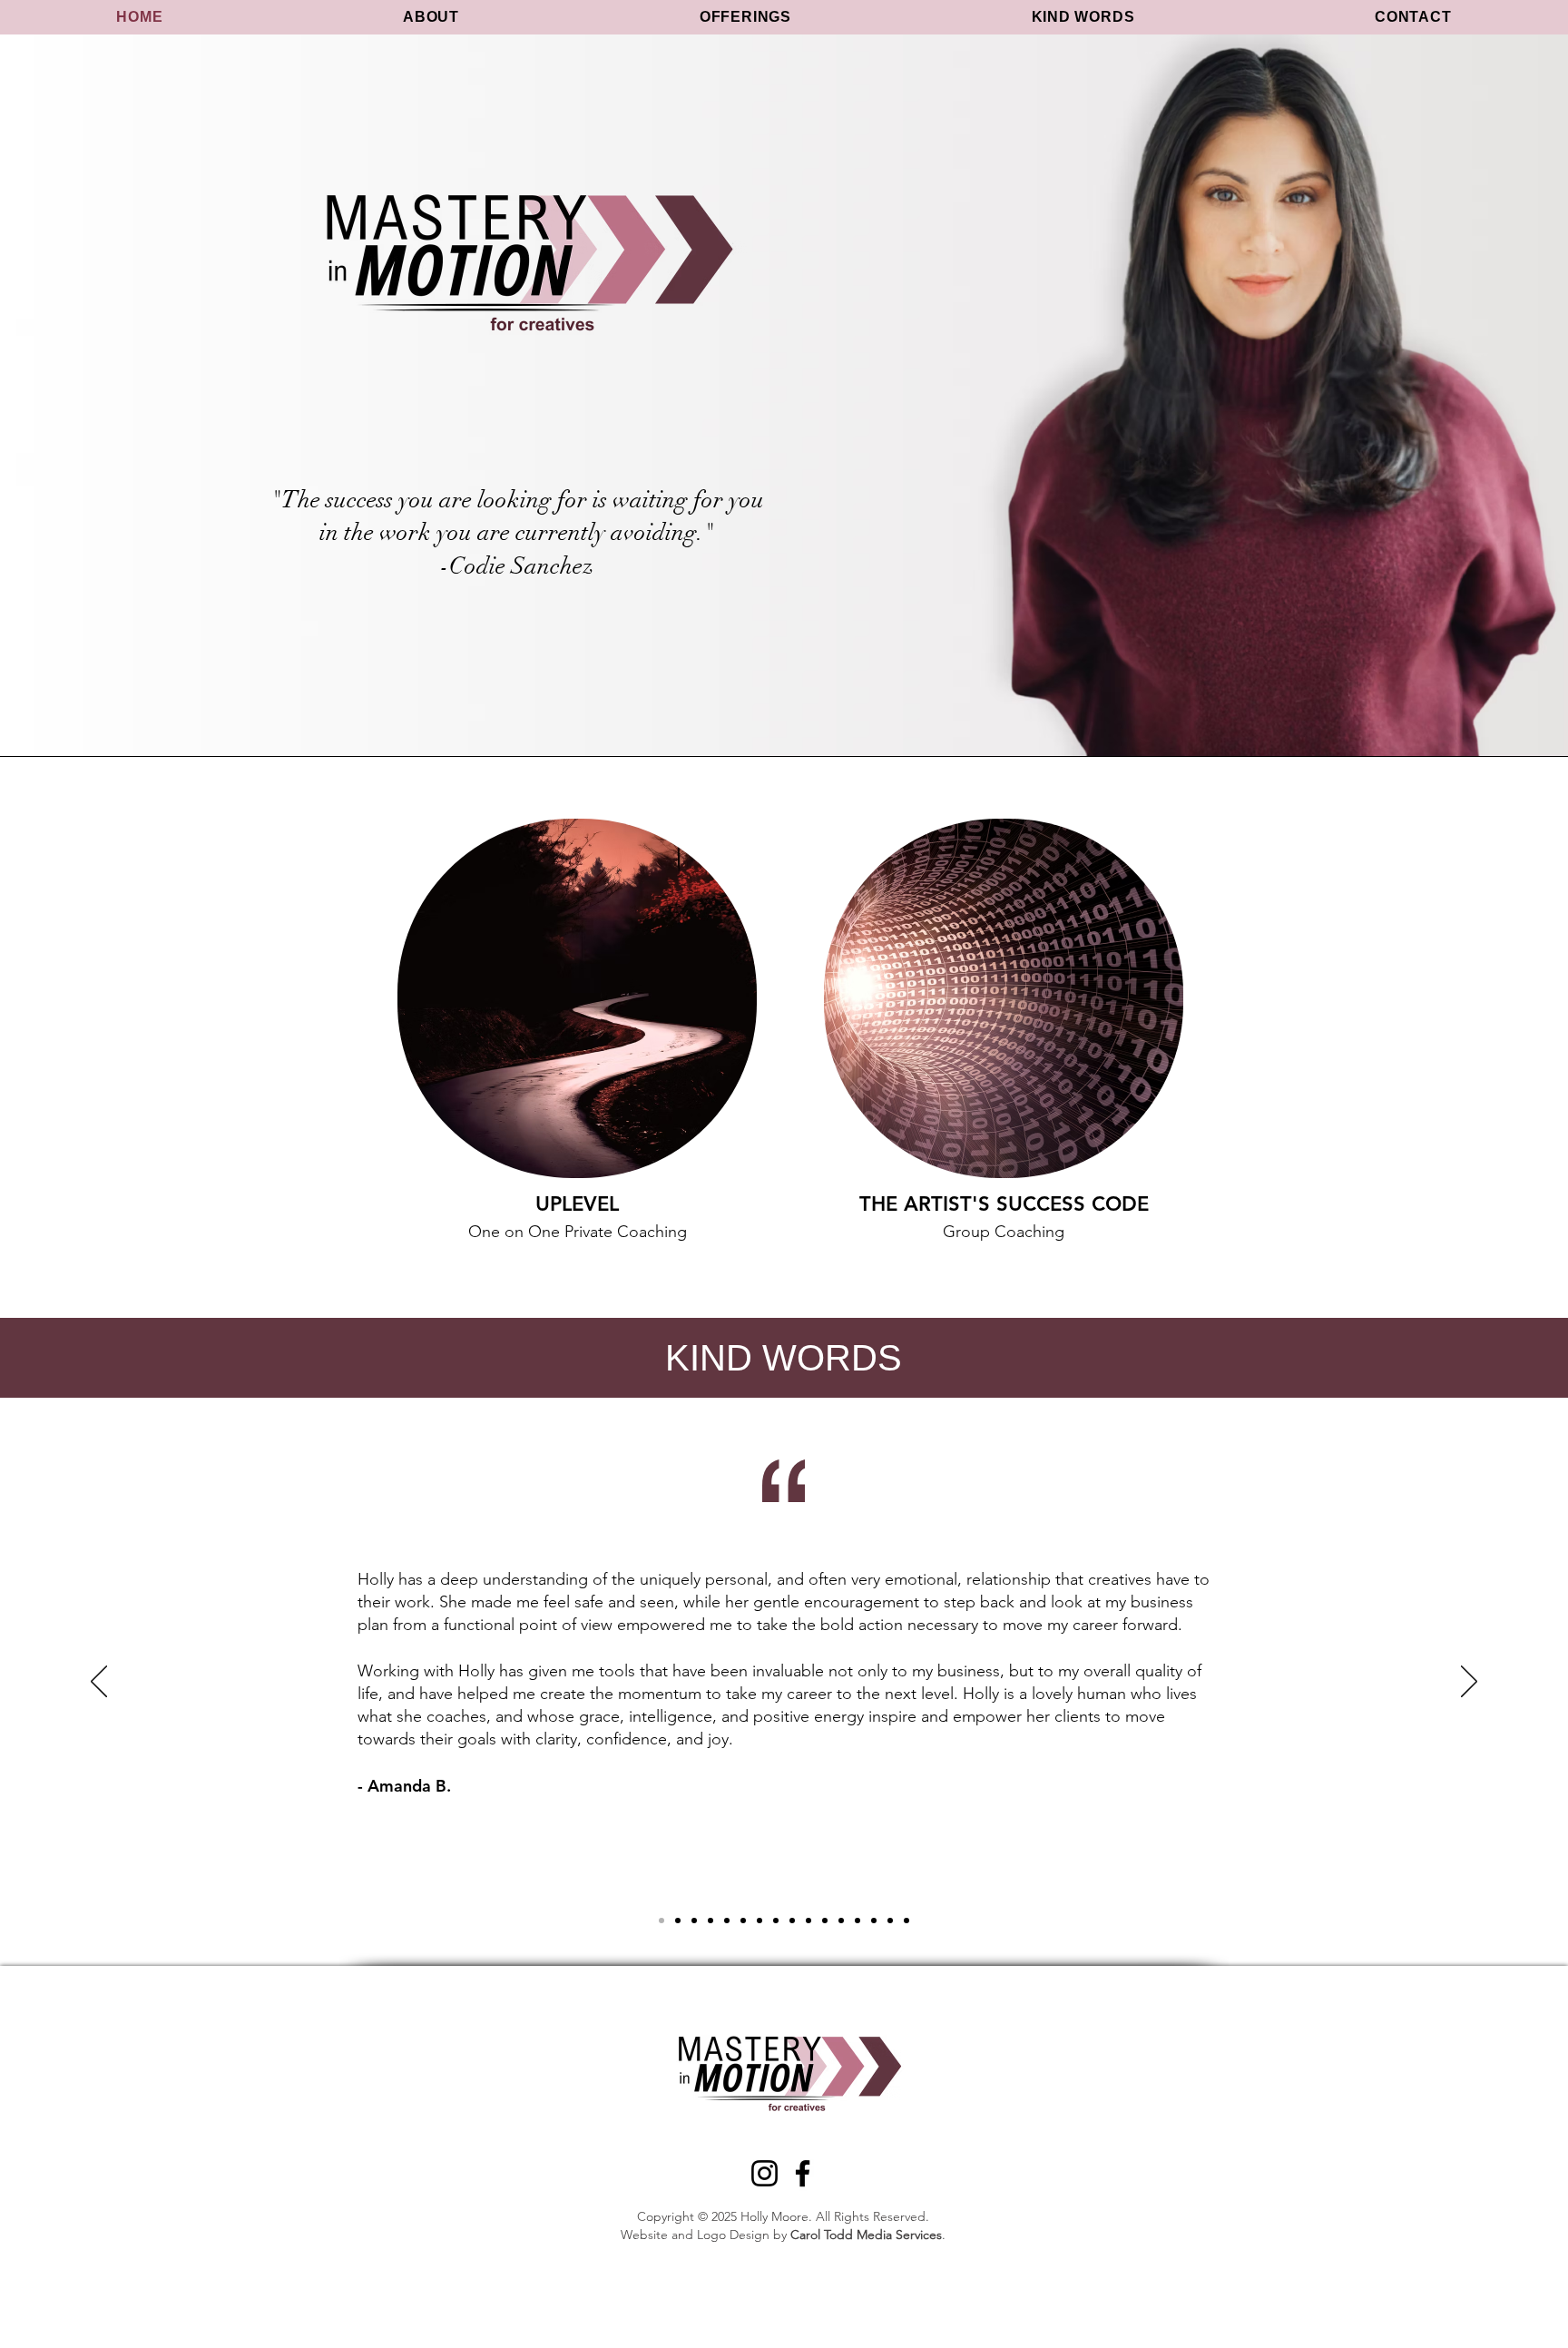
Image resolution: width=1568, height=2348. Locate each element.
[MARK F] (857, 1921)
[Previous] (99, 1683)
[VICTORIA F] (906, 1921)
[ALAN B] (776, 1921)
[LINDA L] (727, 1921)
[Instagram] (764, 2173)
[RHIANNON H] (678, 1921)
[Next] (1469, 1683)
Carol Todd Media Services (866, 2235)
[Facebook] (803, 2173)
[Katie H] (825, 1921)
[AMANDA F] (841, 1921)
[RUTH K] (890, 1921)
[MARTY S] (759, 1921)
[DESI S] (694, 1921)
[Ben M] (808, 1921)
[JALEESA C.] (874, 1921)
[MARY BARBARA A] (710, 1921)
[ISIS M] (792, 1921)
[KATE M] (743, 1921)
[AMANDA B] (661, 1921)
